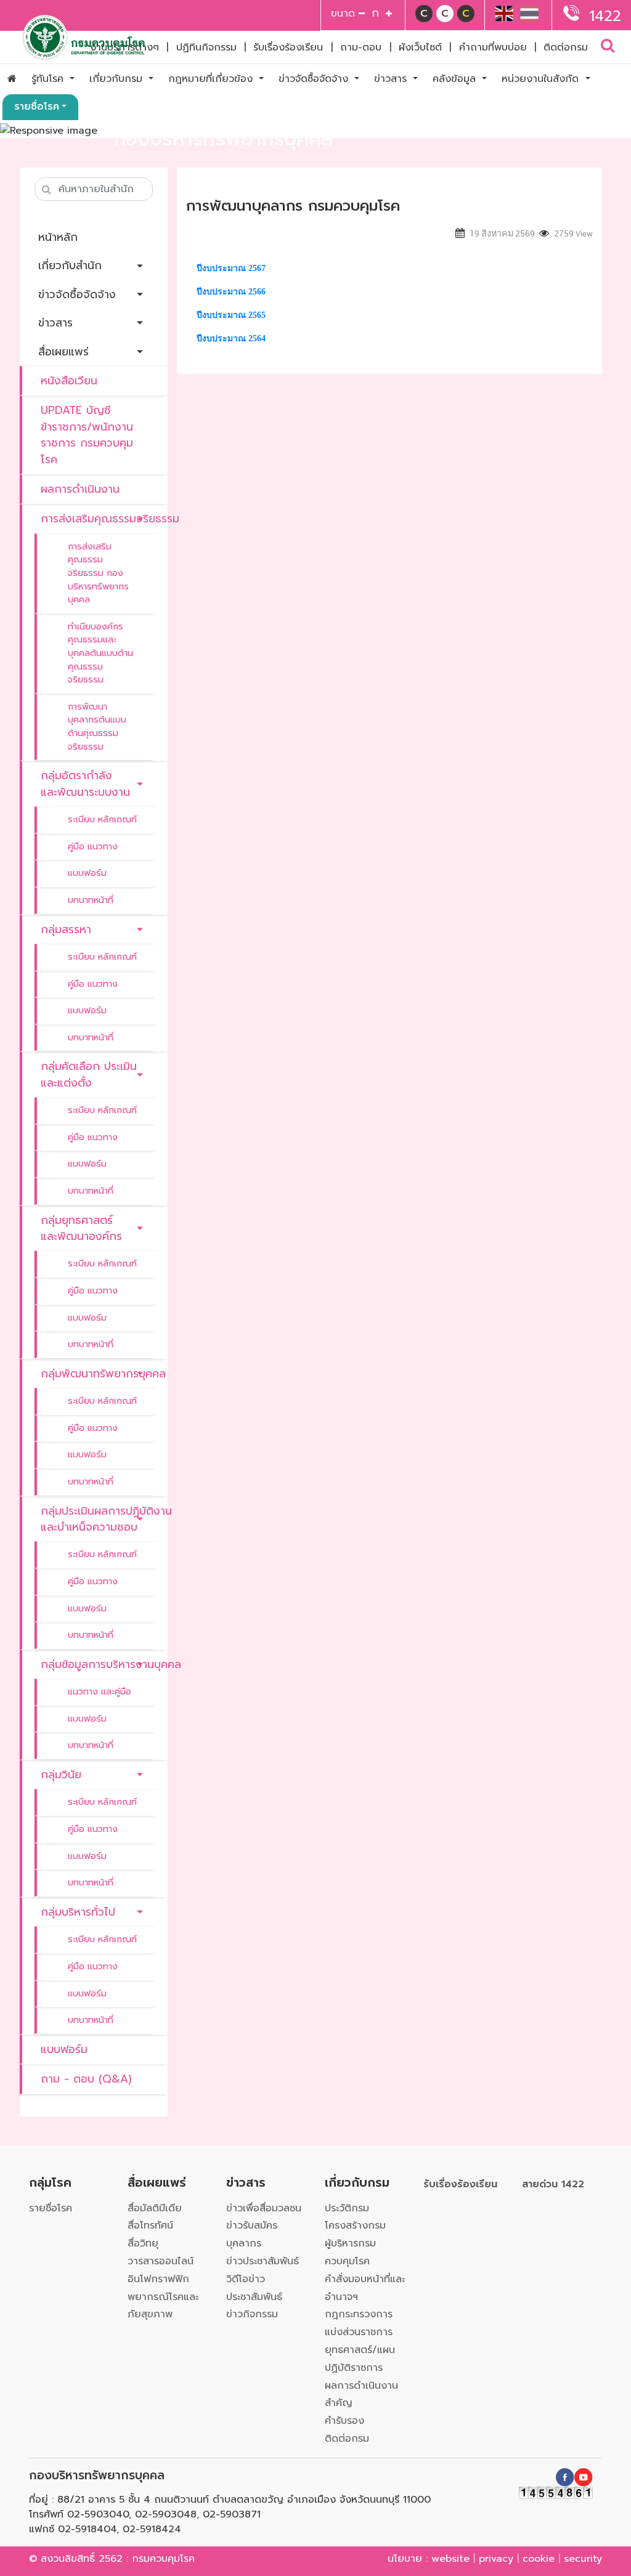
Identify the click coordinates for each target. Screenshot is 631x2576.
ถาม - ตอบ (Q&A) (86, 2079)
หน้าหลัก (58, 237)
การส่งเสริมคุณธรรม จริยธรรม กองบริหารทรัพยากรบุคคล (98, 573)
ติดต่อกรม (566, 47)
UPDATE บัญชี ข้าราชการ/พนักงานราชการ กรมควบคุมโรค (87, 435)
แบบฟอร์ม (87, 873)
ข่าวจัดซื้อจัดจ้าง (315, 79)
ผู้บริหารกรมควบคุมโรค (350, 2252)
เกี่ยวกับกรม (118, 79)
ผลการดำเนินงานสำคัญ (361, 2395)
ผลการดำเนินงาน (80, 489)
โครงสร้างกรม (355, 2226)
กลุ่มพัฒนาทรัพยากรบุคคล (98, 1374)
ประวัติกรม (347, 2208)
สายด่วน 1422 (553, 2184)
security (583, 2559)
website (450, 2559)
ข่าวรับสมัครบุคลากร (252, 2234)
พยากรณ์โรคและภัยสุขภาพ (163, 2306)
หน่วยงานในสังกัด (542, 79)
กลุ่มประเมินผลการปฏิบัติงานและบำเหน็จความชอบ (98, 1519)
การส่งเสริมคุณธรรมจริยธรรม (98, 519)
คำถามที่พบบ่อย (493, 47)
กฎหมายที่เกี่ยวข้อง (212, 79)
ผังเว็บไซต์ (420, 47)
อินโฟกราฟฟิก (158, 2279)
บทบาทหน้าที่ (91, 900)
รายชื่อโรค (37, 107)
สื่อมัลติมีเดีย (155, 2208)
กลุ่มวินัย (61, 1775)
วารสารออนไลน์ (161, 2261)
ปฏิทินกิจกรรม (206, 47)
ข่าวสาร (392, 79)
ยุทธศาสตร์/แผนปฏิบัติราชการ (360, 2359)
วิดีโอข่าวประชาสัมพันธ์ (254, 2288)
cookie (539, 2559)
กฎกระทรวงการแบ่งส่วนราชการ (359, 2323)
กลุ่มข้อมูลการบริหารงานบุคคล (98, 1664)
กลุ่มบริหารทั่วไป (78, 1912)
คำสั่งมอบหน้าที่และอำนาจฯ (365, 2288)
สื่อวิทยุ (143, 2243)
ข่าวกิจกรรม (252, 2314)
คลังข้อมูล (456, 79)
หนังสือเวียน (69, 381)
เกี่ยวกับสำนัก (70, 265)
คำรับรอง (344, 2421)
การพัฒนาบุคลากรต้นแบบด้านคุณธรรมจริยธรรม (97, 727)
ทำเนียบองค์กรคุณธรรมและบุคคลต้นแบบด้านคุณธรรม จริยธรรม (100, 653)
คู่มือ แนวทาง (93, 846)
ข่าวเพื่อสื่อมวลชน (264, 2208)
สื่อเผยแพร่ (63, 352)
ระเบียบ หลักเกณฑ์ (102, 819)
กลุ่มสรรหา (66, 930)
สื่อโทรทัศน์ (150, 2226)
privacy (496, 2559)
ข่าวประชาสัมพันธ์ (263, 2261)
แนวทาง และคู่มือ (100, 1691)
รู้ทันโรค (49, 79)
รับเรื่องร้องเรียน (288, 47)
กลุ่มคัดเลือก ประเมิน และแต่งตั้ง (89, 1074)
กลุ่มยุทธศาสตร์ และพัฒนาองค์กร (81, 1228)
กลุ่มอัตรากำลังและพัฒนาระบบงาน (85, 784)
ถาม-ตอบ (361, 47)
